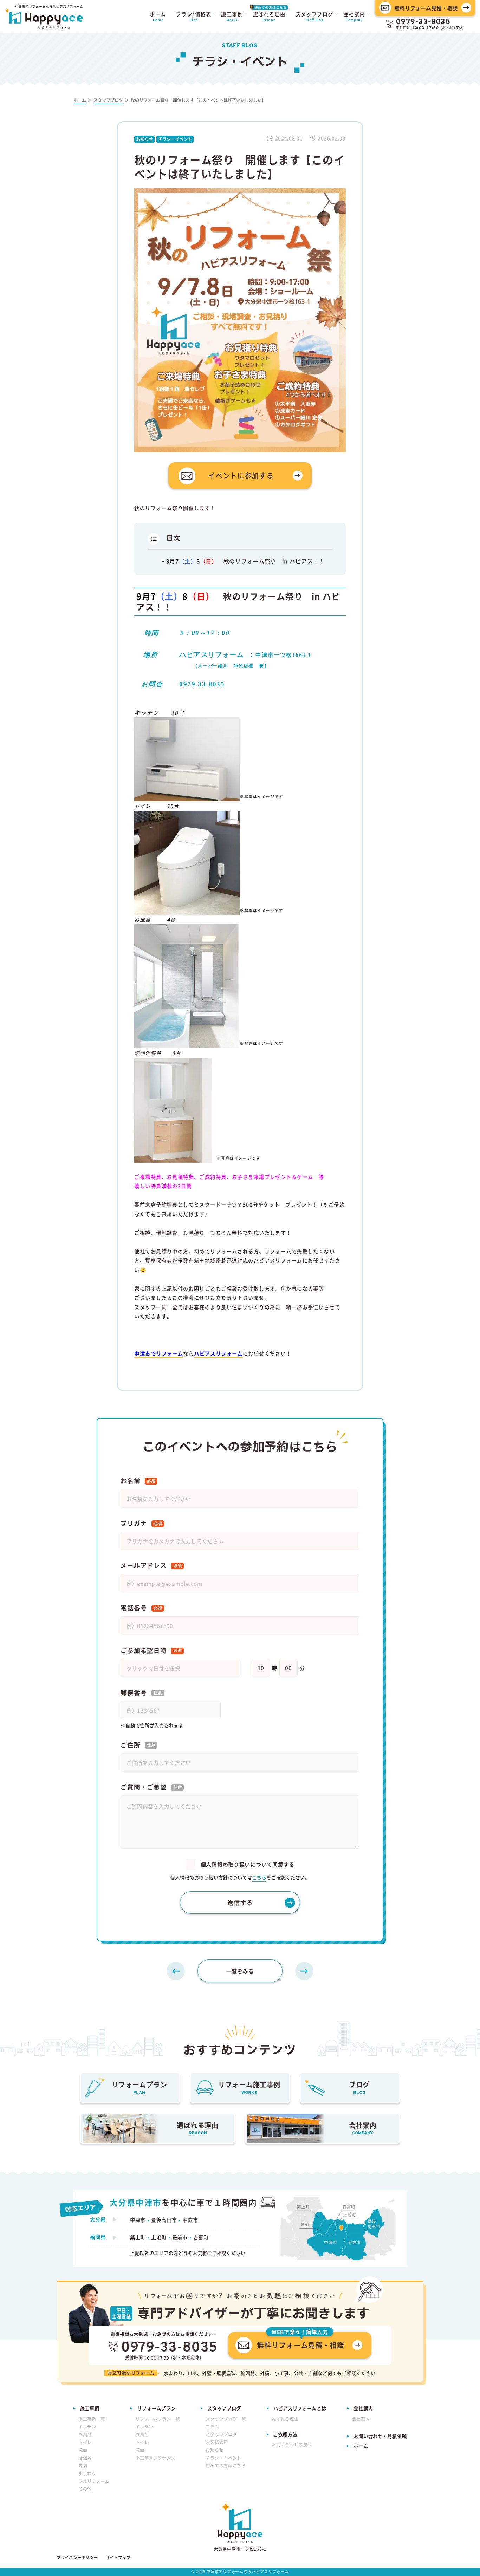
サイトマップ (118, 2558)
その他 (85, 2489)
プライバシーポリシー (77, 2558)
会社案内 (361, 2419)
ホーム (361, 2446)
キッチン (87, 2427)
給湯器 (85, 2458)
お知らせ (215, 2450)
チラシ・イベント (223, 2458)
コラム (212, 2427)
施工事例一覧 (92, 2419)
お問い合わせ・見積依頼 (380, 2436)
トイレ (85, 2442)
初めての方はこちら (226, 2466)
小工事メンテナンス (155, 2458)
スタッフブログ (221, 2434)
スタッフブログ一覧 (226, 2419)
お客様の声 (217, 2442)
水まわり (87, 2473)
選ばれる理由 (285, 2419)
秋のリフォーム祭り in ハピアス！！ (245, 561)
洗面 (83, 2450)
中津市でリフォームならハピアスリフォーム (247, 2571)
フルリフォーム (94, 2481)
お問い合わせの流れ (292, 2445)
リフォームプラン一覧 (158, 2419)
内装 (83, 2466)
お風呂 (85, 2434)
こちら (259, 1877)
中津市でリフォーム (159, 1354)
